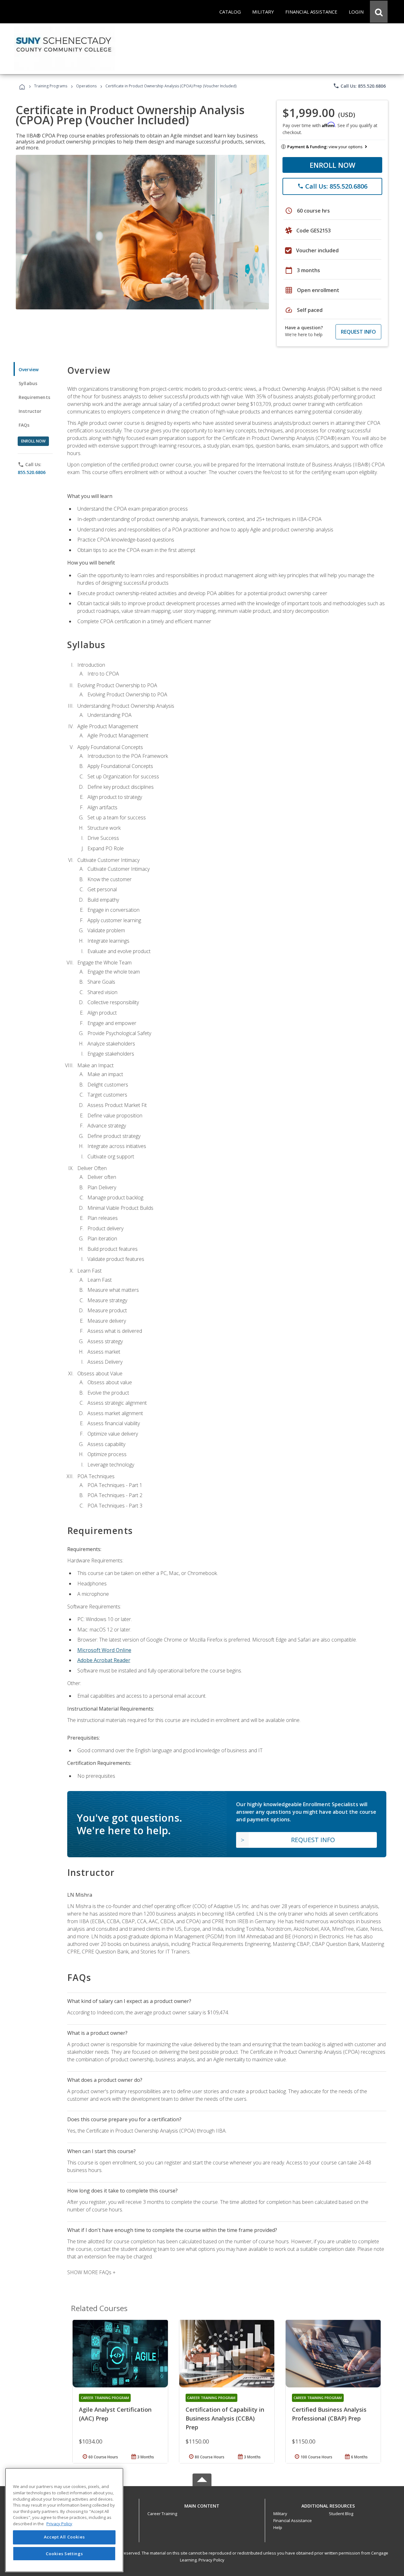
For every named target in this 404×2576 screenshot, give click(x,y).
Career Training (162, 2514)
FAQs (24, 425)
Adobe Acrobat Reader (104, 1660)
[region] (64, 2520)
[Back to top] (202, 2504)
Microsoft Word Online (104, 1650)
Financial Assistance (293, 2520)
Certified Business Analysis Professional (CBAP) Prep (329, 2414)
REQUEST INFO (358, 332)
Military (280, 2514)
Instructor (30, 411)
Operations (86, 86)
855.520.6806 (32, 472)
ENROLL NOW (333, 165)
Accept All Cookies (64, 2537)
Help (278, 2527)
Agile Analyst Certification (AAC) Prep (115, 2414)
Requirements (34, 397)
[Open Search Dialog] (379, 12)
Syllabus (28, 383)
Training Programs (51, 86)
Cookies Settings (64, 2553)
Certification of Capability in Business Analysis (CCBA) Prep (225, 2418)
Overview (29, 369)
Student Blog (341, 2514)
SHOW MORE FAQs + (91, 2272)
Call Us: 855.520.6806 (359, 86)
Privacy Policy (211, 2560)
